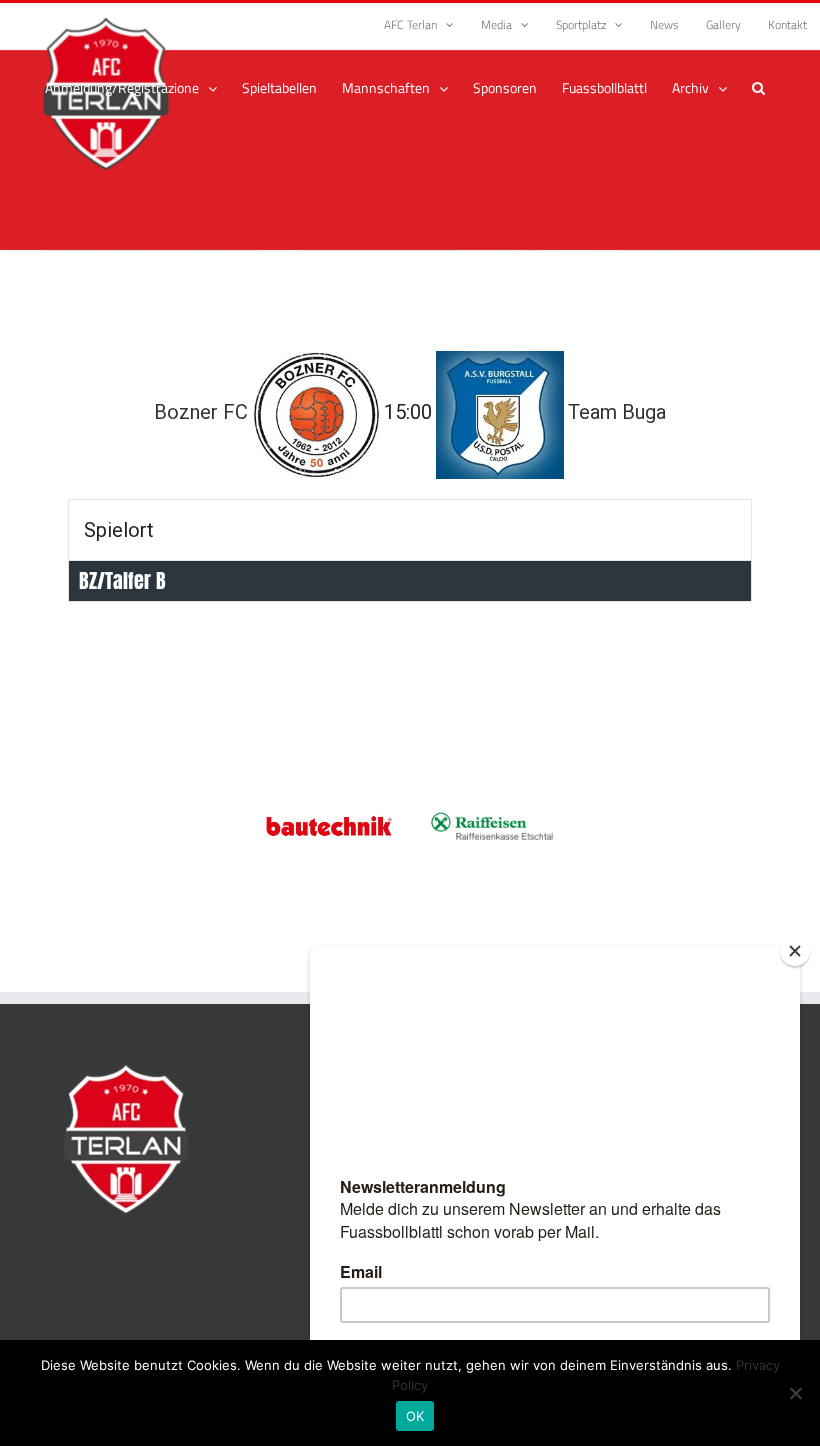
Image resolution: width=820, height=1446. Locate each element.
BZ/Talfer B (122, 580)
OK (415, 1416)
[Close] (795, 951)
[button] (758, 88)
